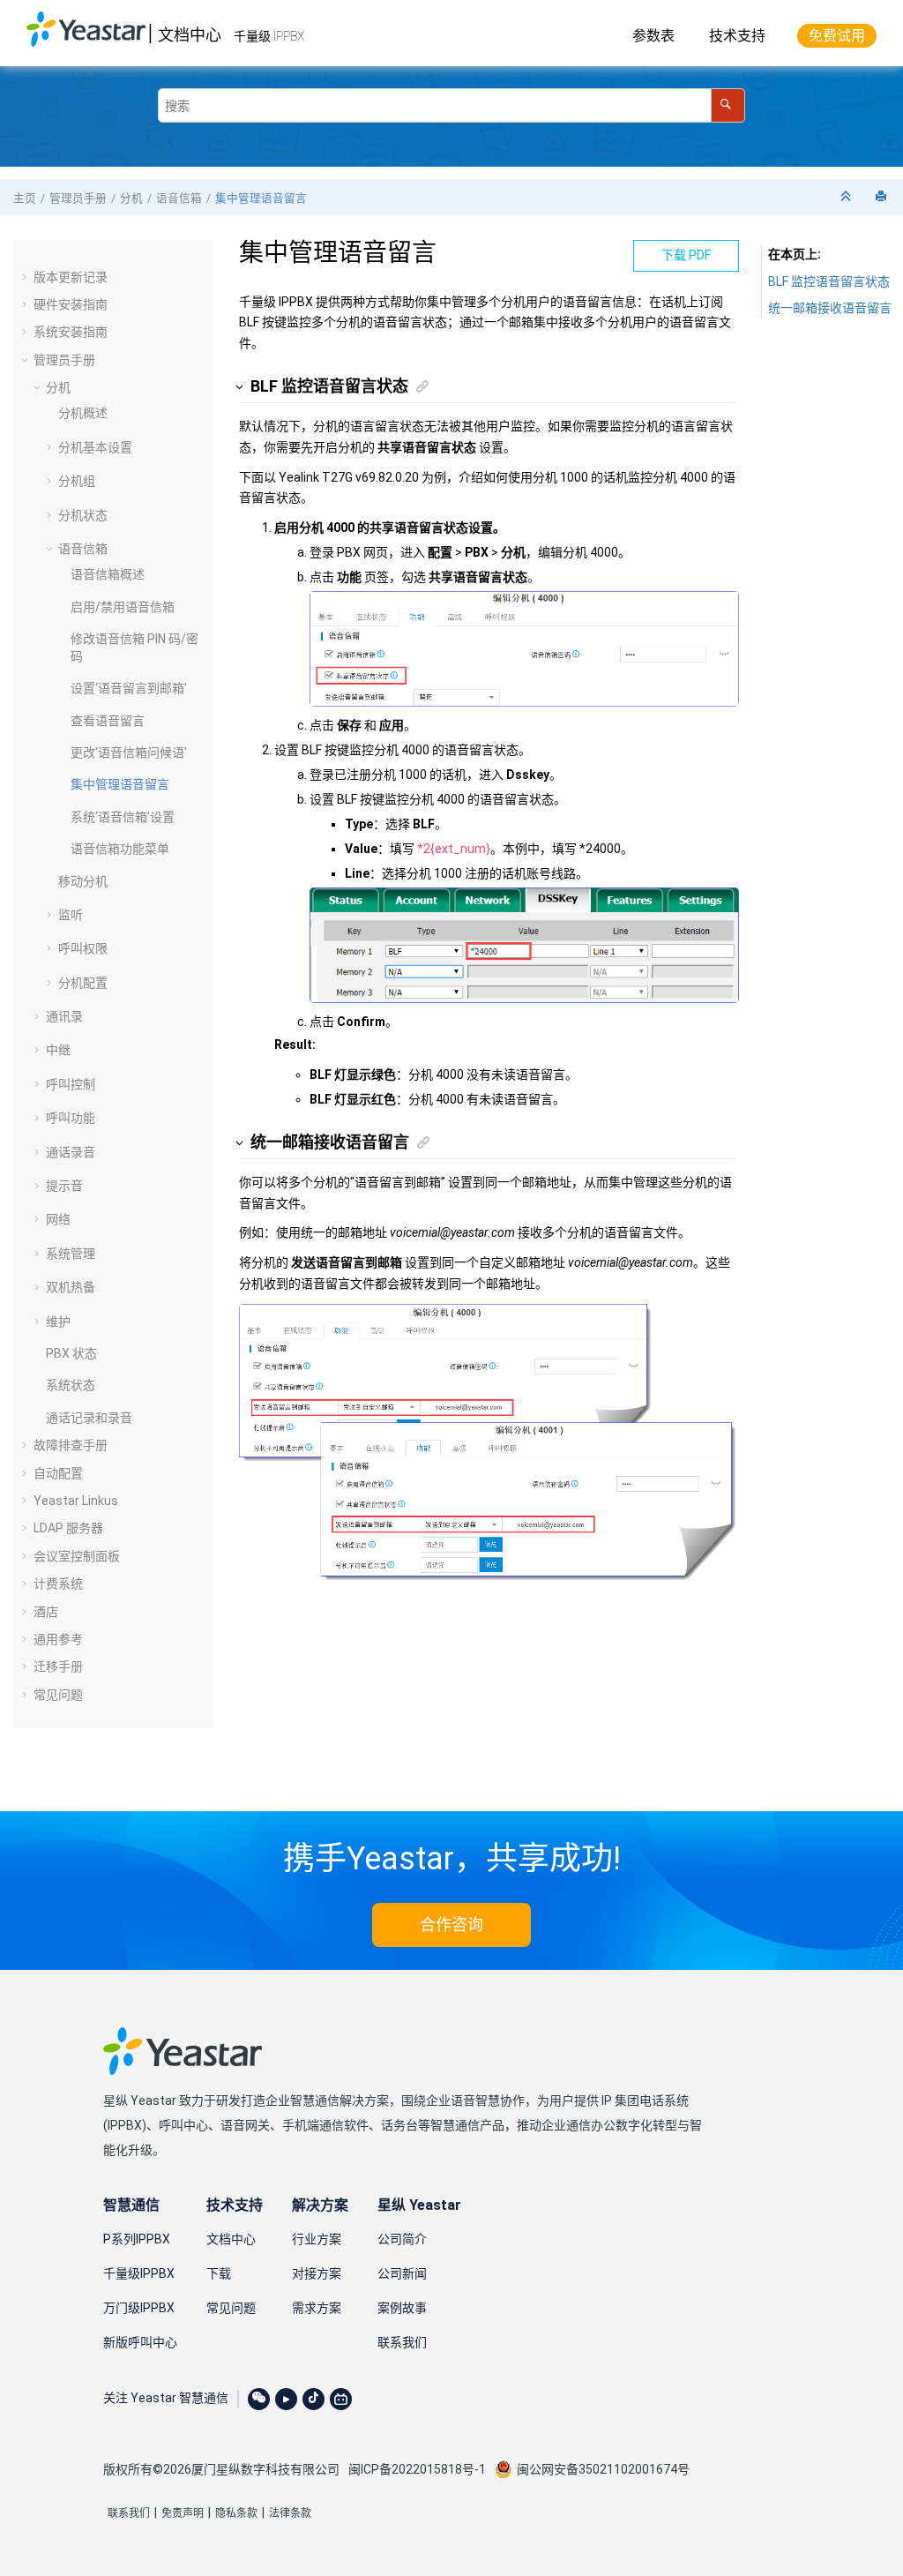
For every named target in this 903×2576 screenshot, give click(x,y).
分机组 (77, 481)
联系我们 (402, 2342)
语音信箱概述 (108, 574)
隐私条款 (236, 2513)
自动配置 (58, 1473)
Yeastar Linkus (76, 1501)
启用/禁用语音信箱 (123, 607)
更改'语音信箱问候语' (129, 753)
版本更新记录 (71, 277)
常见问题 (58, 1695)
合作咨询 (451, 1925)
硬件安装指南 (71, 304)
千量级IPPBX (139, 2273)
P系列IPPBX (137, 2239)
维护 (58, 1322)
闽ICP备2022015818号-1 (417, 2469)
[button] (26, 277)
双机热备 (71, 1287)
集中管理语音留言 (261, 198)
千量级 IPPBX (269, 36)
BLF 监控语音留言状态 (829, 281)
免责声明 (183, 2513)
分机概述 (83, 413)
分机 (131, 198)
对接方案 (317, 2273)
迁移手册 (58, 1666)
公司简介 (402, 2239)
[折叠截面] (847, 197)
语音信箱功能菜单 (120, 849)
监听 (71, 915)
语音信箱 (179, 198)
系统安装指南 (71, 332)
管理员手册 (78, 198)
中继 (58, 1050)
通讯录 (64, 1016)
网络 (58, 1219)
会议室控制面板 (77, 1556)
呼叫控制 (71, 1084)
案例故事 (402, 2308)
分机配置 (83, 983)
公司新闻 (402, 2273)
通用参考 (58, 1639)
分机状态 (83, 515)
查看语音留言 (108, 721)
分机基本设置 (95, 447)
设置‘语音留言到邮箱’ (129, 688)
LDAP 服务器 (68, 1528)
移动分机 (83, 881)
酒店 (46, 1612)
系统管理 (71, 1254)
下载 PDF (686, 255)
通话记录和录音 (89, 1418)
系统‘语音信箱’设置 (123, 817)
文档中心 (190, 35)
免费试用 (837, 36)
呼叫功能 (71, 1118)
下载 (219, 2273)
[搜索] (728, 105)
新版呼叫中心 (140, 2342)
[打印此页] (883, 197)
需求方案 (317, 2308)
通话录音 (71, 1152)
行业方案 (317, 2239)
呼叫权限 (83, 948)
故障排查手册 (71, 1445)
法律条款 (290, 2513)
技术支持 (737, 36)
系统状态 (71, 1385)
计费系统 (58, 1584)
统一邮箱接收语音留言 (830, 308)
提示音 (64, 1186)
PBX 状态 (71, 1353)
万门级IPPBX (139, 2308)
